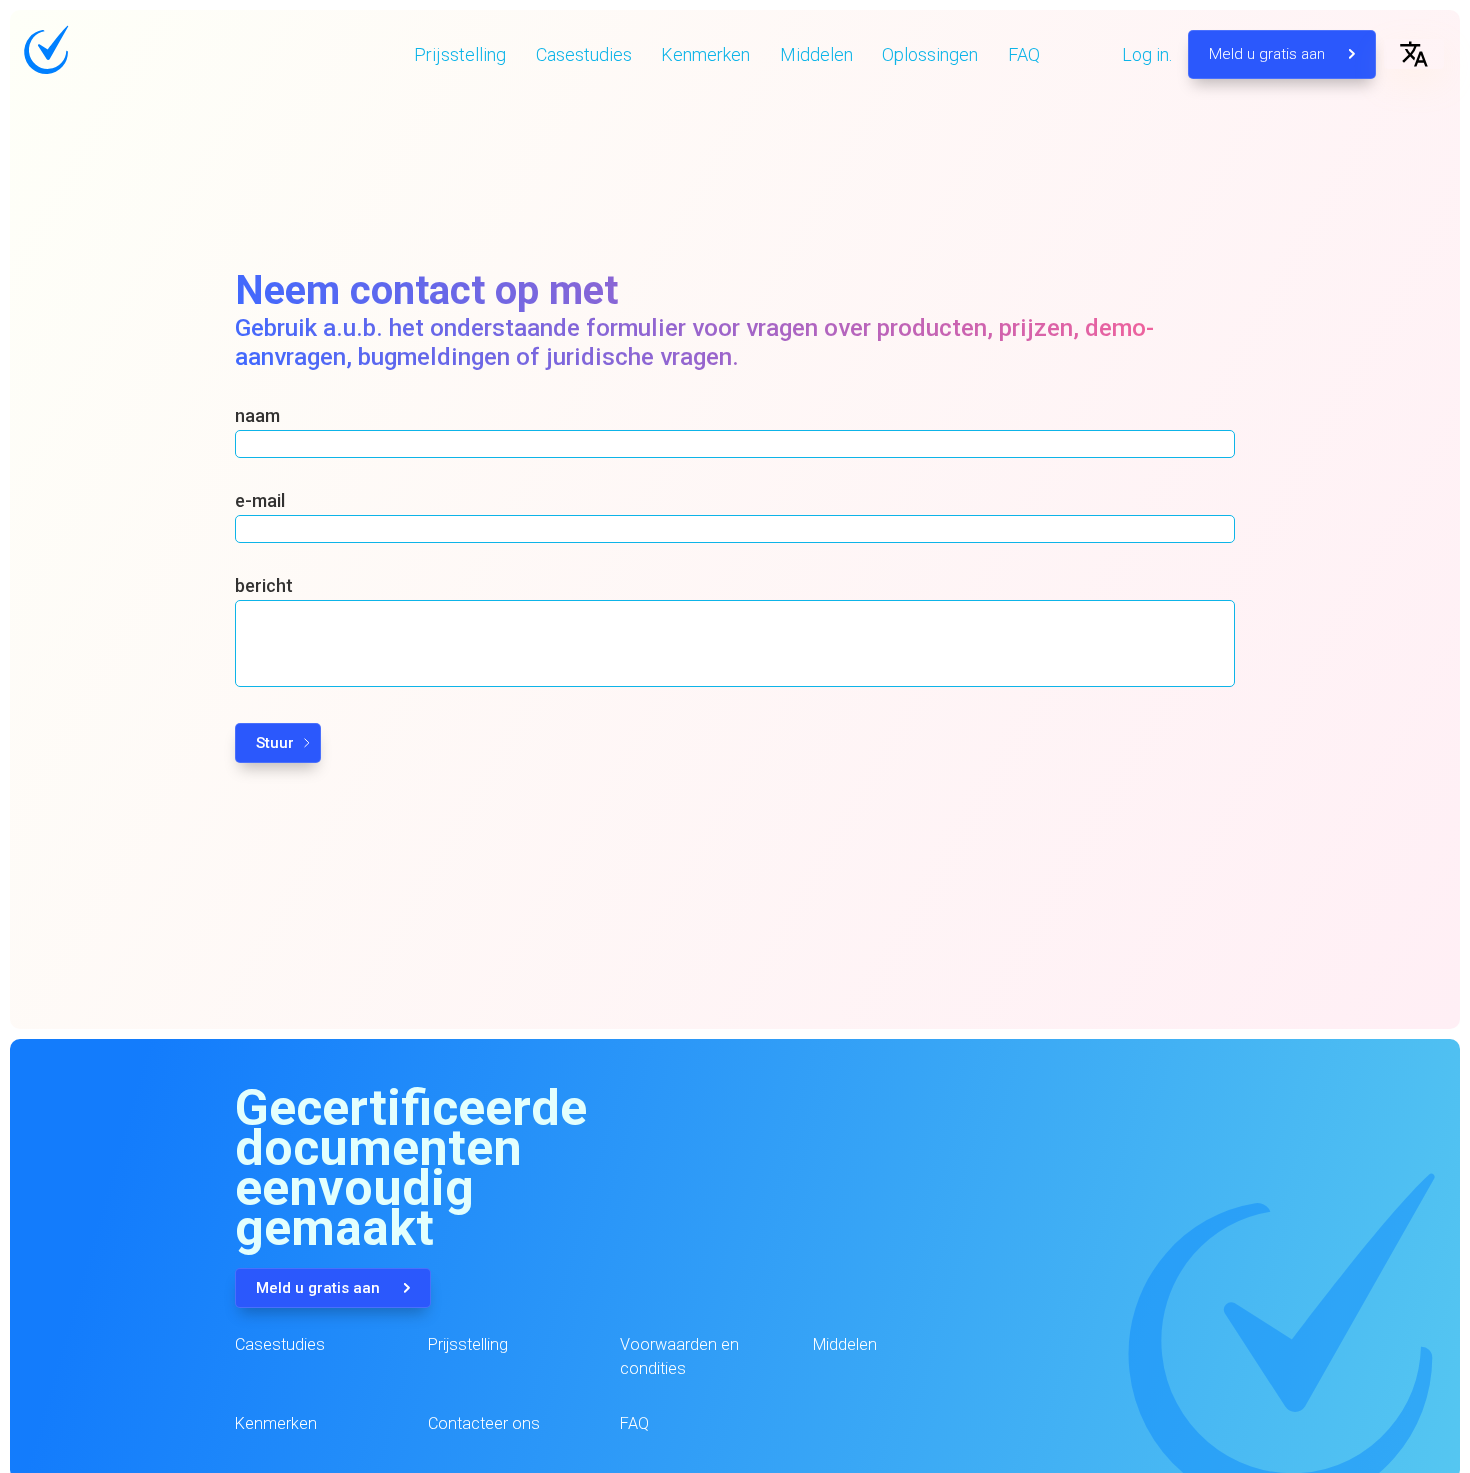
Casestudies (584, 54)
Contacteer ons (484, 1423)
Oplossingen (930, 54)
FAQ (1024, 54)
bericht (264, 585)
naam (257, 415)
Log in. (1147, 54)
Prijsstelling (460, 54)
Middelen (816, 54)
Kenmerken (705, 54)
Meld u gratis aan (1269, 54)
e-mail (260, 500)
